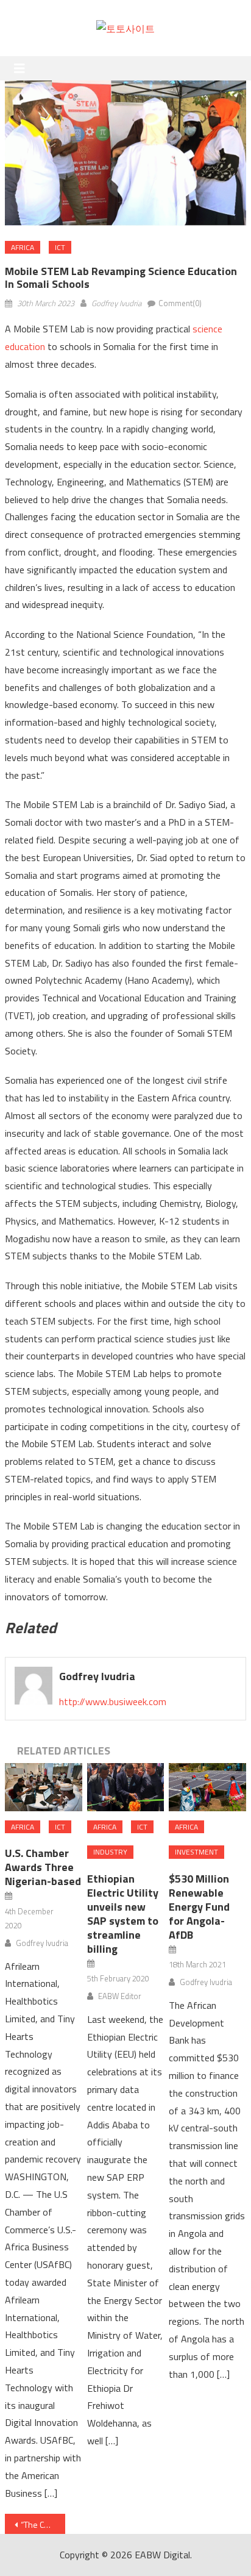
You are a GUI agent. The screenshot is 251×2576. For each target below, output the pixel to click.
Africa (23, 247)
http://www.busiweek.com (113, 1701)
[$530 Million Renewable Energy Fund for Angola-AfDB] (207, 1787)
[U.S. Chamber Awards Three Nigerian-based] (43, 1787)
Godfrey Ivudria (116, 303)
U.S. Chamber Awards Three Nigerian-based (43, 1867)
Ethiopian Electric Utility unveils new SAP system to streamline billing (123, 1914)
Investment (196, 1852)
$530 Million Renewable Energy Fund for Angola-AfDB (199, 1907)
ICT (60, 247)
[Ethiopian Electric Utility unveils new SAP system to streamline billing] (125, 1787)
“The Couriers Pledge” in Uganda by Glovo (43, 2524)
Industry (110, 1852)
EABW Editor (120, 1996)
